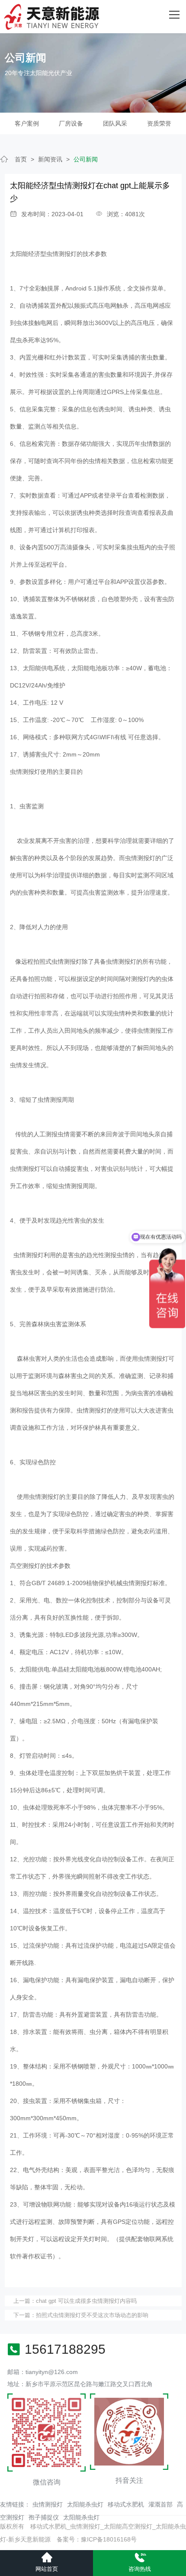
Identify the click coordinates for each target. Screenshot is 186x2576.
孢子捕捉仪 (44, 2517)
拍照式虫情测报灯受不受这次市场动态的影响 (92, 2315)
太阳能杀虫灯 (85, 2504)
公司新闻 (86, 159)
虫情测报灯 (48, 2504)
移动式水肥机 (126, 2504)
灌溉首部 (160, 2504)
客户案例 (27, 123)
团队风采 (115, 123)
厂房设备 (71, 123)
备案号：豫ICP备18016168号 (97, 2539)
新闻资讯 (50, 159)
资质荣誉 (159, 123)
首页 (21, 159)
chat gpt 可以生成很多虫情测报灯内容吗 (86, 2301)
